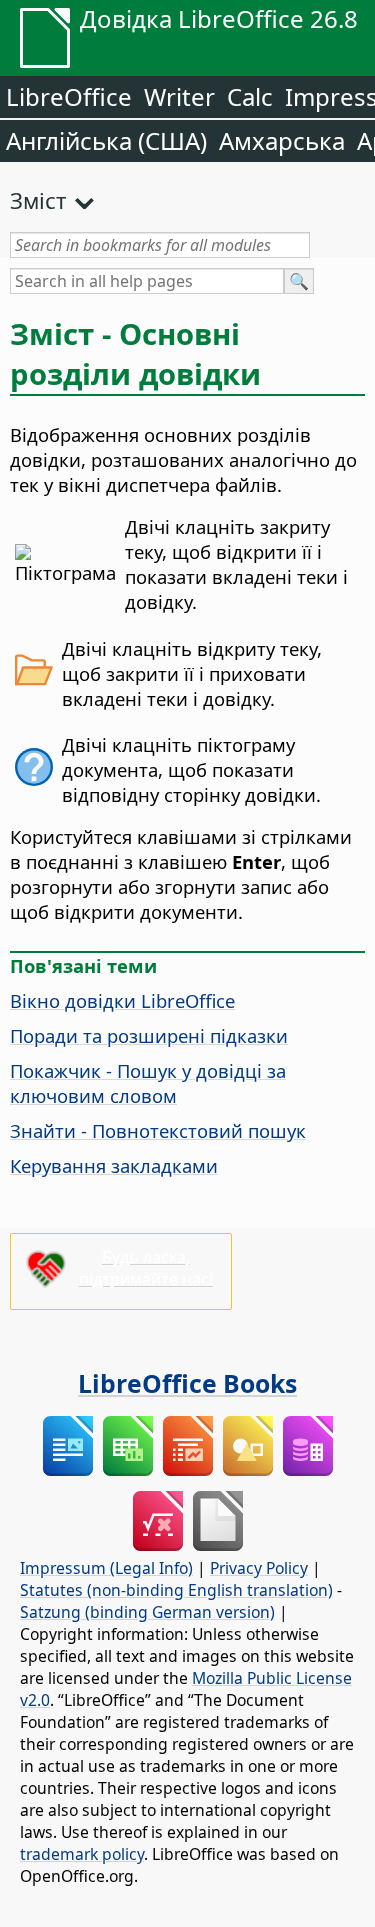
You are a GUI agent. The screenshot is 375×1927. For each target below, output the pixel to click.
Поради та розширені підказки (149, 1035)
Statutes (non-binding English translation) (176, 1590)
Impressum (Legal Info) (106, 1568)
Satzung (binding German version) (147, 1612)
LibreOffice (69, 96)
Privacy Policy (259, 1568)
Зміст (38, 200)
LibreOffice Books (187, 1383)
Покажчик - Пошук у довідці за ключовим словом (148, 1083)
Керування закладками (114, 1165)
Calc (250, 96)
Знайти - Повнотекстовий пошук (158, 1130)
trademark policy (82, 1854)
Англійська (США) (106, 140)
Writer (179, 96)
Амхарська (282, 140)
